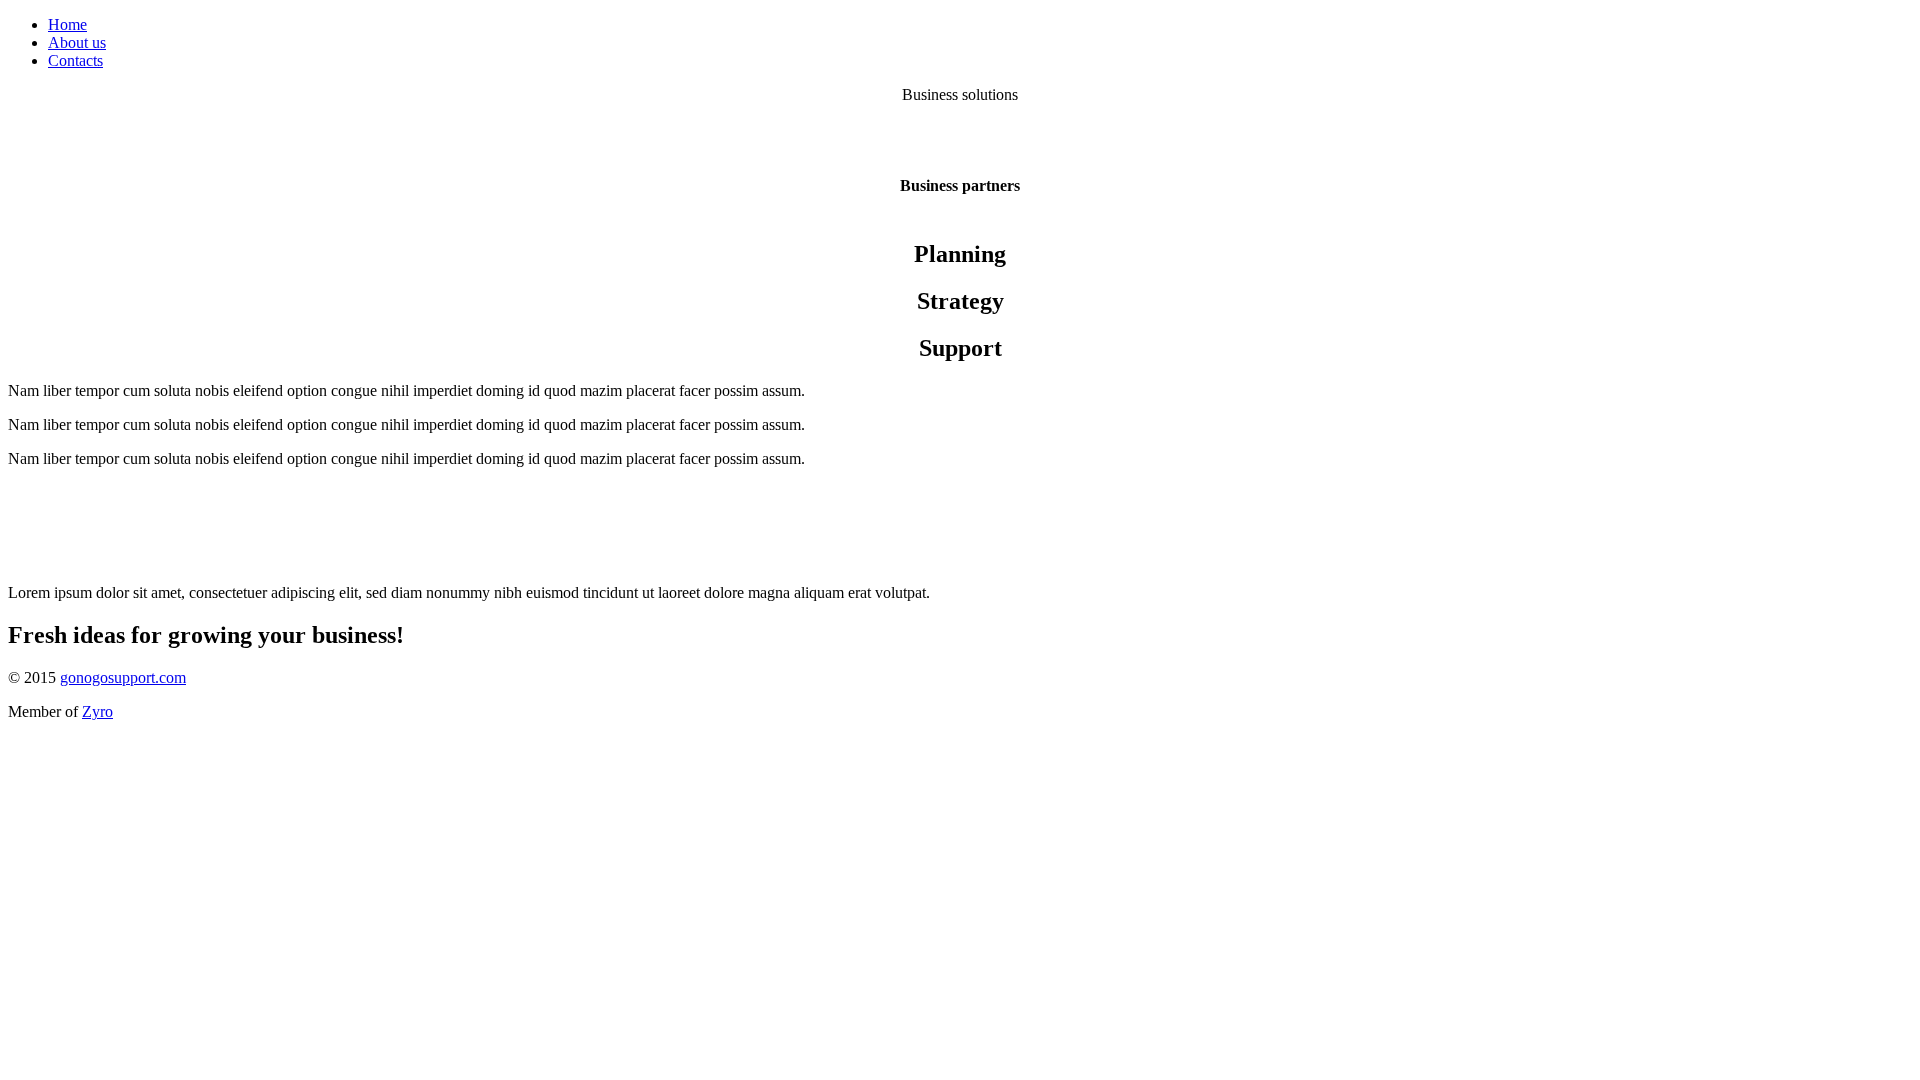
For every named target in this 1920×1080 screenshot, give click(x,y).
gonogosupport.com (123, 677)
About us (77, 42)
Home (67, 24)
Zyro (97, 711)
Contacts (75, 60)
